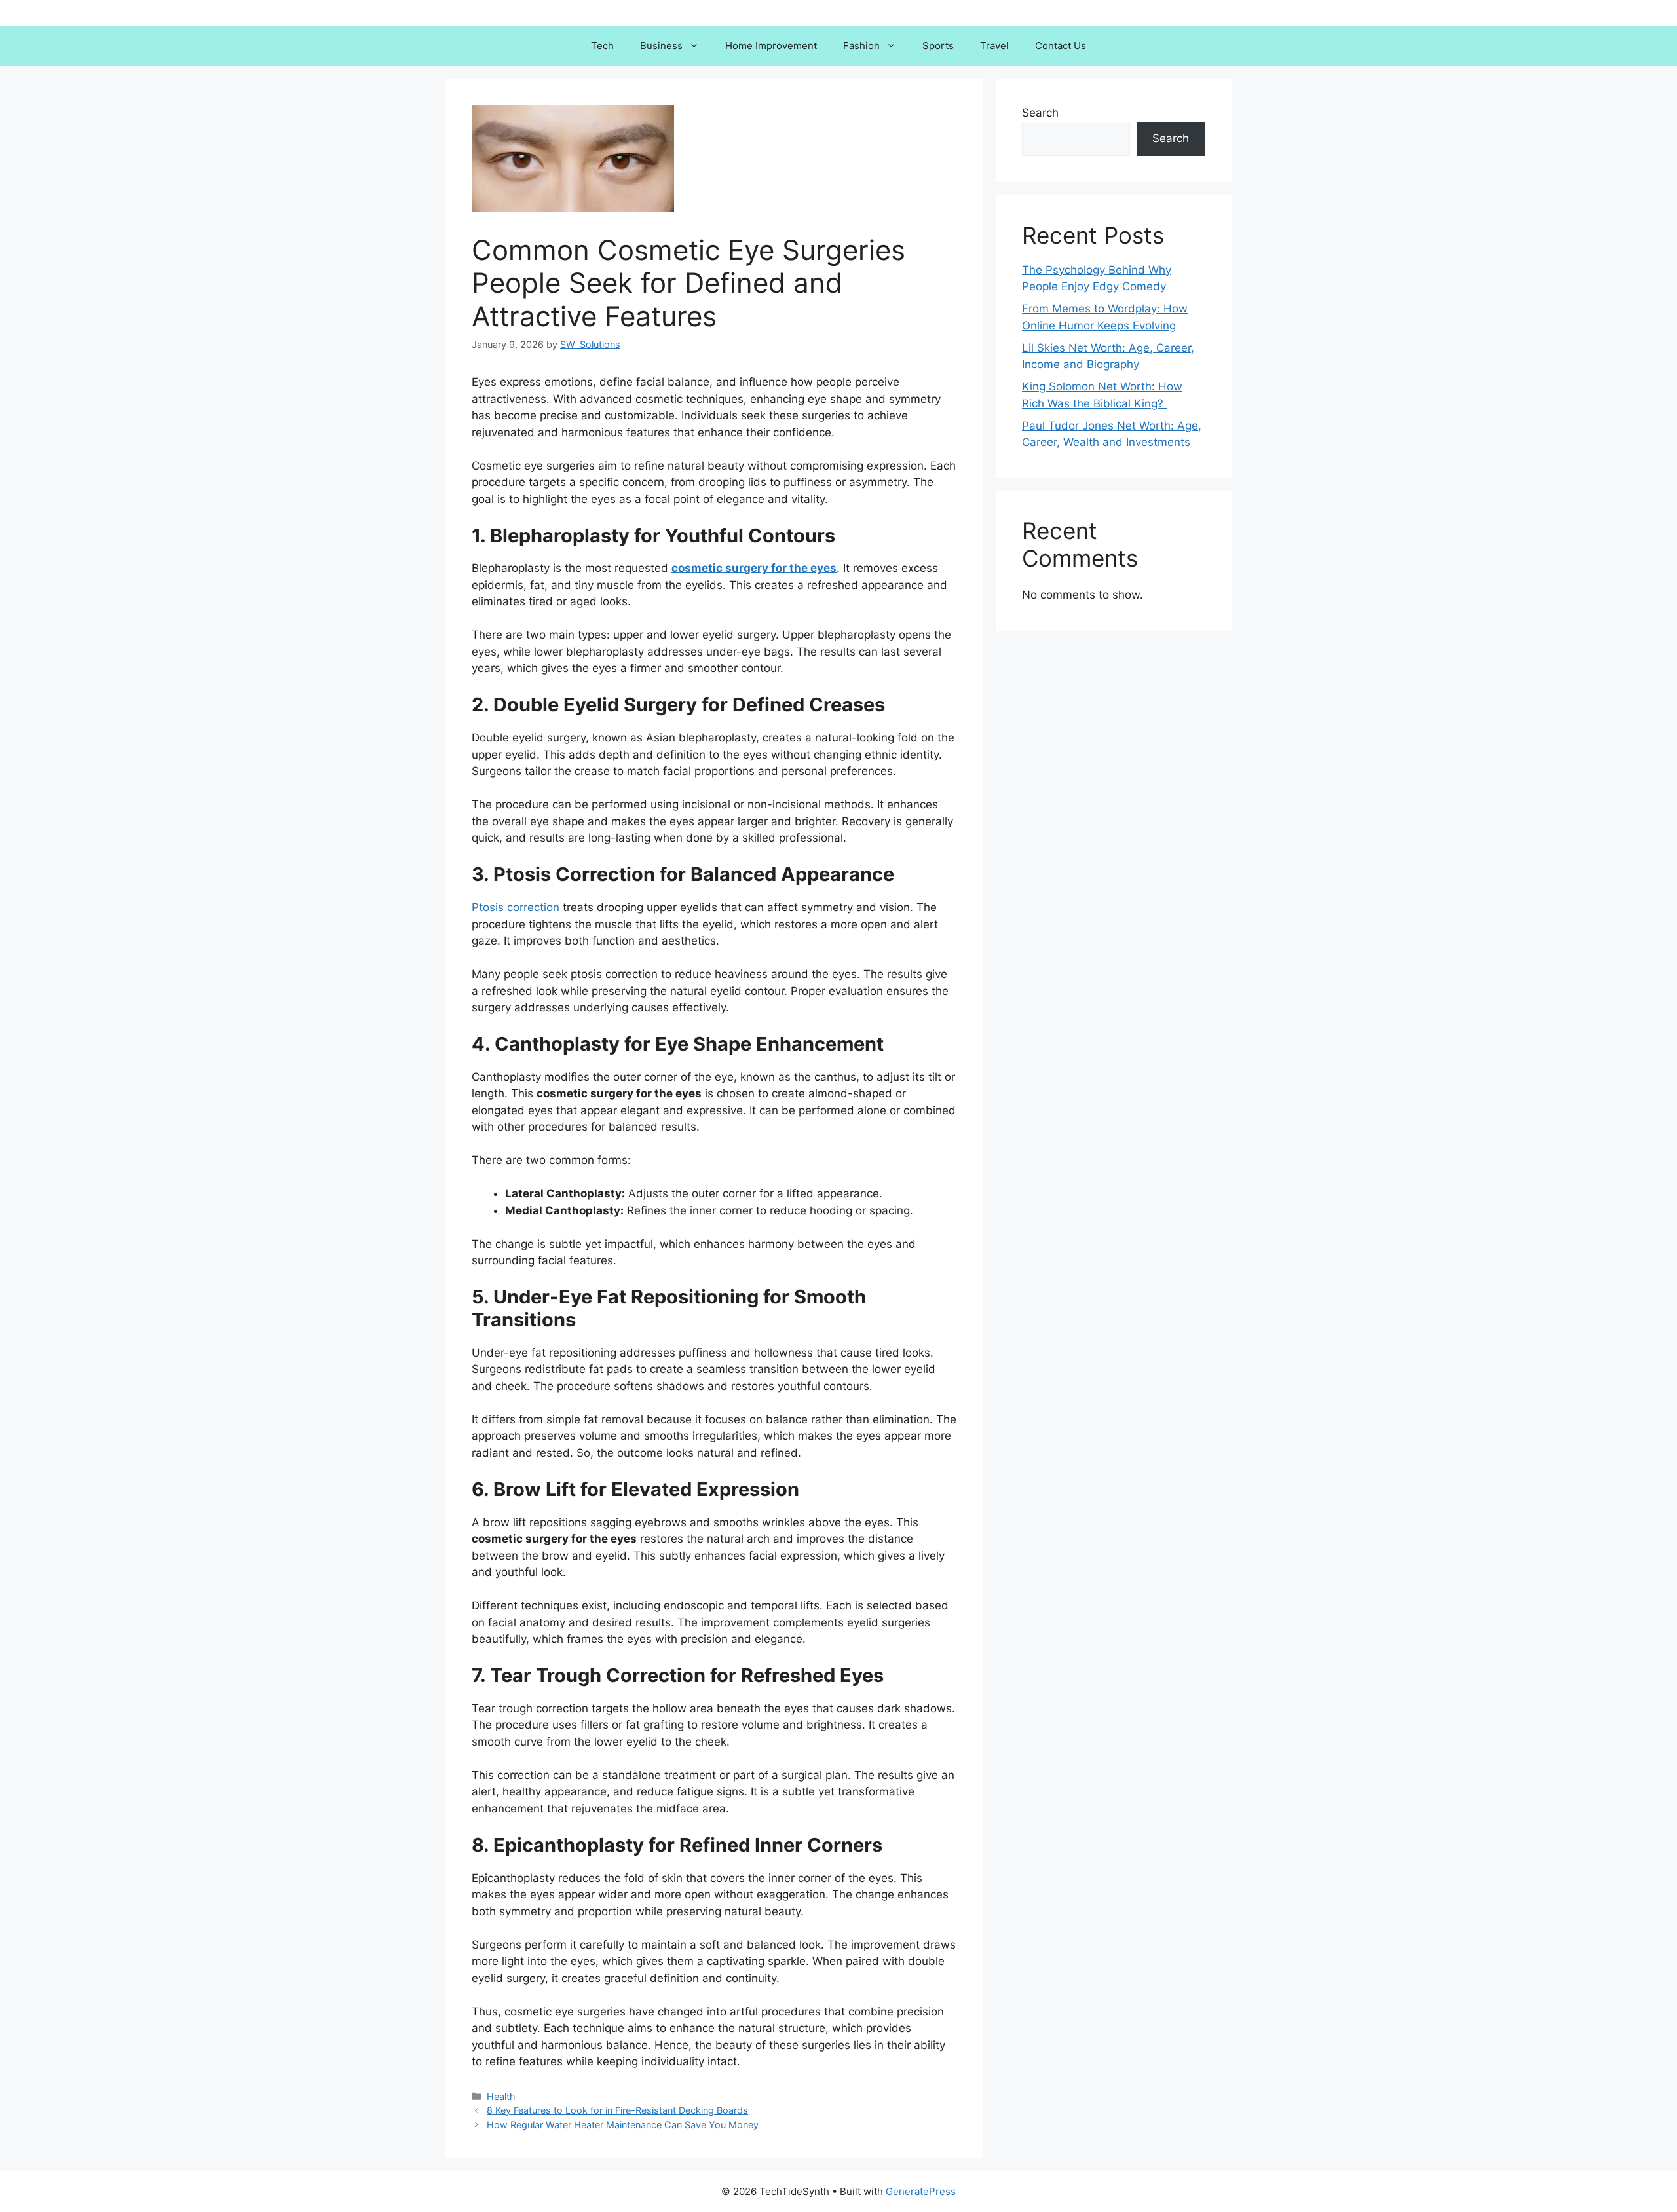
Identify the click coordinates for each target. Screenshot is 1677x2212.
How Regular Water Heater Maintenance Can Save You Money (623, 2125)
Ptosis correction (516, 907)
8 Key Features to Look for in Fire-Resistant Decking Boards (617, 2110)
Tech (602, 46)
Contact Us (1061, 46)
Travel (994, 46)
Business (661, 46)
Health (501, 2096)
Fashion (861, 46)
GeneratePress (921, 2191)
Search (1040, 113)
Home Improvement (771, 46)
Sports (938, 46)
